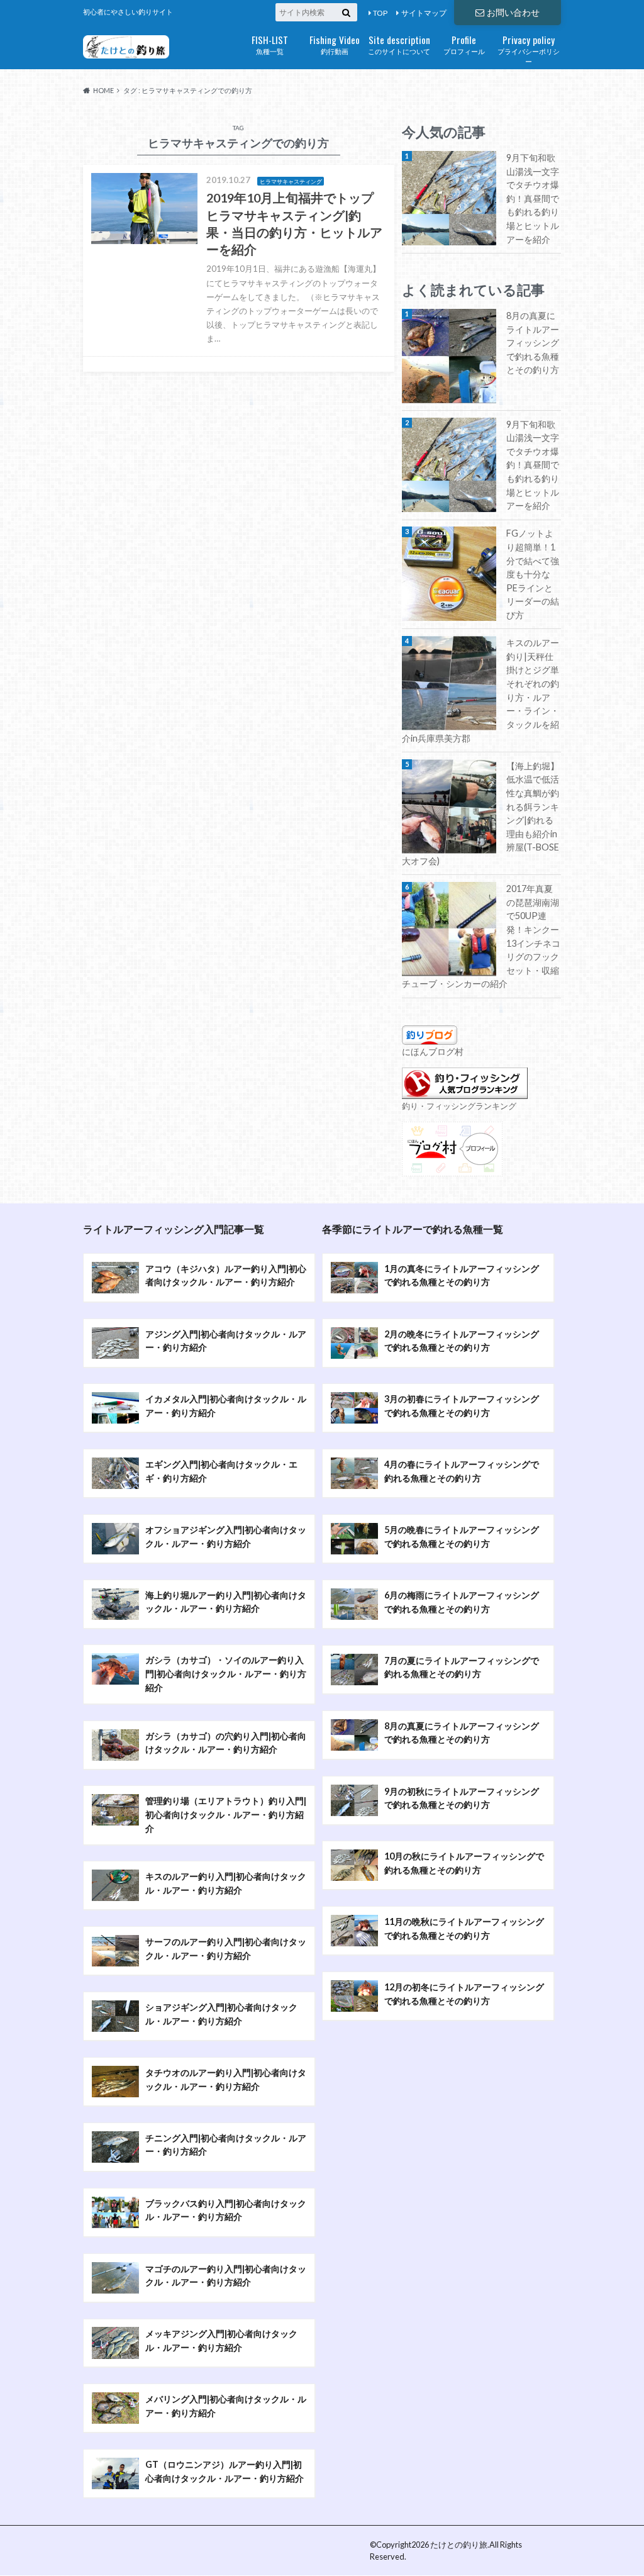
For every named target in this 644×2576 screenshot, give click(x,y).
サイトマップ (424, 13)
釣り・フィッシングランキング (459, 1106)
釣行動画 (335, 44)
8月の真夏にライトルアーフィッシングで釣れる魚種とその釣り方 (533, 343)
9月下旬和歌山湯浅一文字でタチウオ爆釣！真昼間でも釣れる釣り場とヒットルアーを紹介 (533, 198)
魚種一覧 (270, 44)
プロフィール (464, 44)
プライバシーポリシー (529, 49)
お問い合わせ (513, 12)
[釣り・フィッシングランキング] (465, 1092)
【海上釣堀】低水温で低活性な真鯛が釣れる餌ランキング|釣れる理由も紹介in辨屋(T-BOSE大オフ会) (480, 813)
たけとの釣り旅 (459, 2545)
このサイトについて (399, 44)
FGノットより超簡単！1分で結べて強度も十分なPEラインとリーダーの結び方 (533, 574)
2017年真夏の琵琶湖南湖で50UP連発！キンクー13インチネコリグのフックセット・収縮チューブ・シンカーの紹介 (481, 936)
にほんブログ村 (433, 1051)
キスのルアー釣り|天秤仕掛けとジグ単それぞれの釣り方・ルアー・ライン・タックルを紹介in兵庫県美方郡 (480, 690)
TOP (380, 13)
